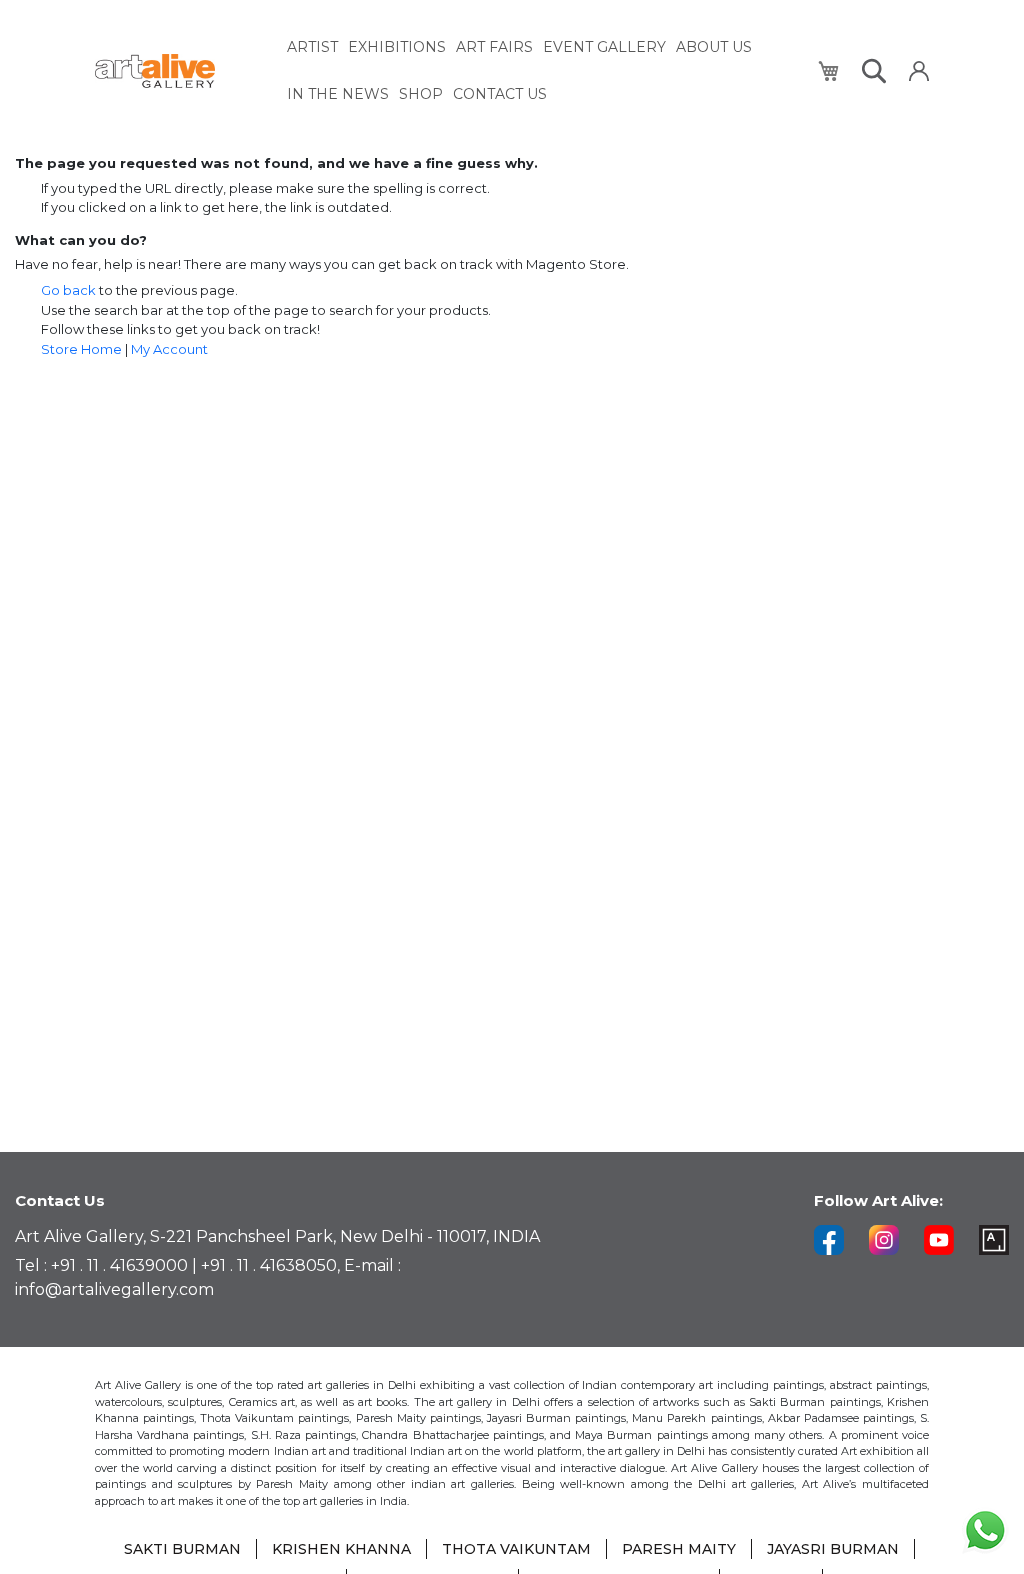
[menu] (541, 71)
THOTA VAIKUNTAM (516, 1549)
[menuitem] (312, 47)
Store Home (81, 349)
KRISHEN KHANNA (341, 1549)
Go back (68, 290)
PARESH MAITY (679, 1549)
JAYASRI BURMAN (833, 1549)
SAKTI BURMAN (182, 1549)
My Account (169, 349)
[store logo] (179, 71)
